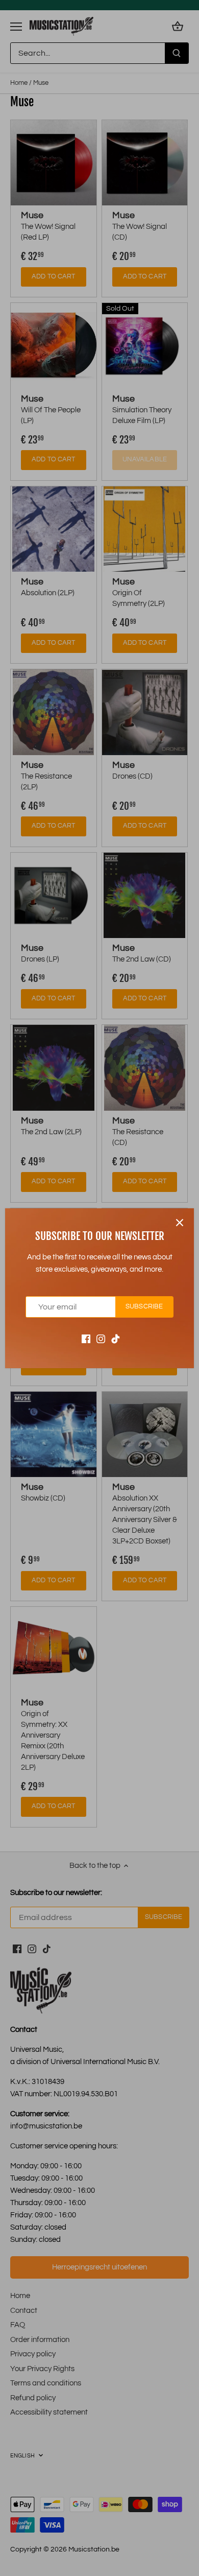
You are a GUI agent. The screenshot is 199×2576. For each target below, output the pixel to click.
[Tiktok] (116, 1338)
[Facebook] (86, 1338)
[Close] (180, 1223)
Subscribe (144, 1307)
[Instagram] (101, 1338)
